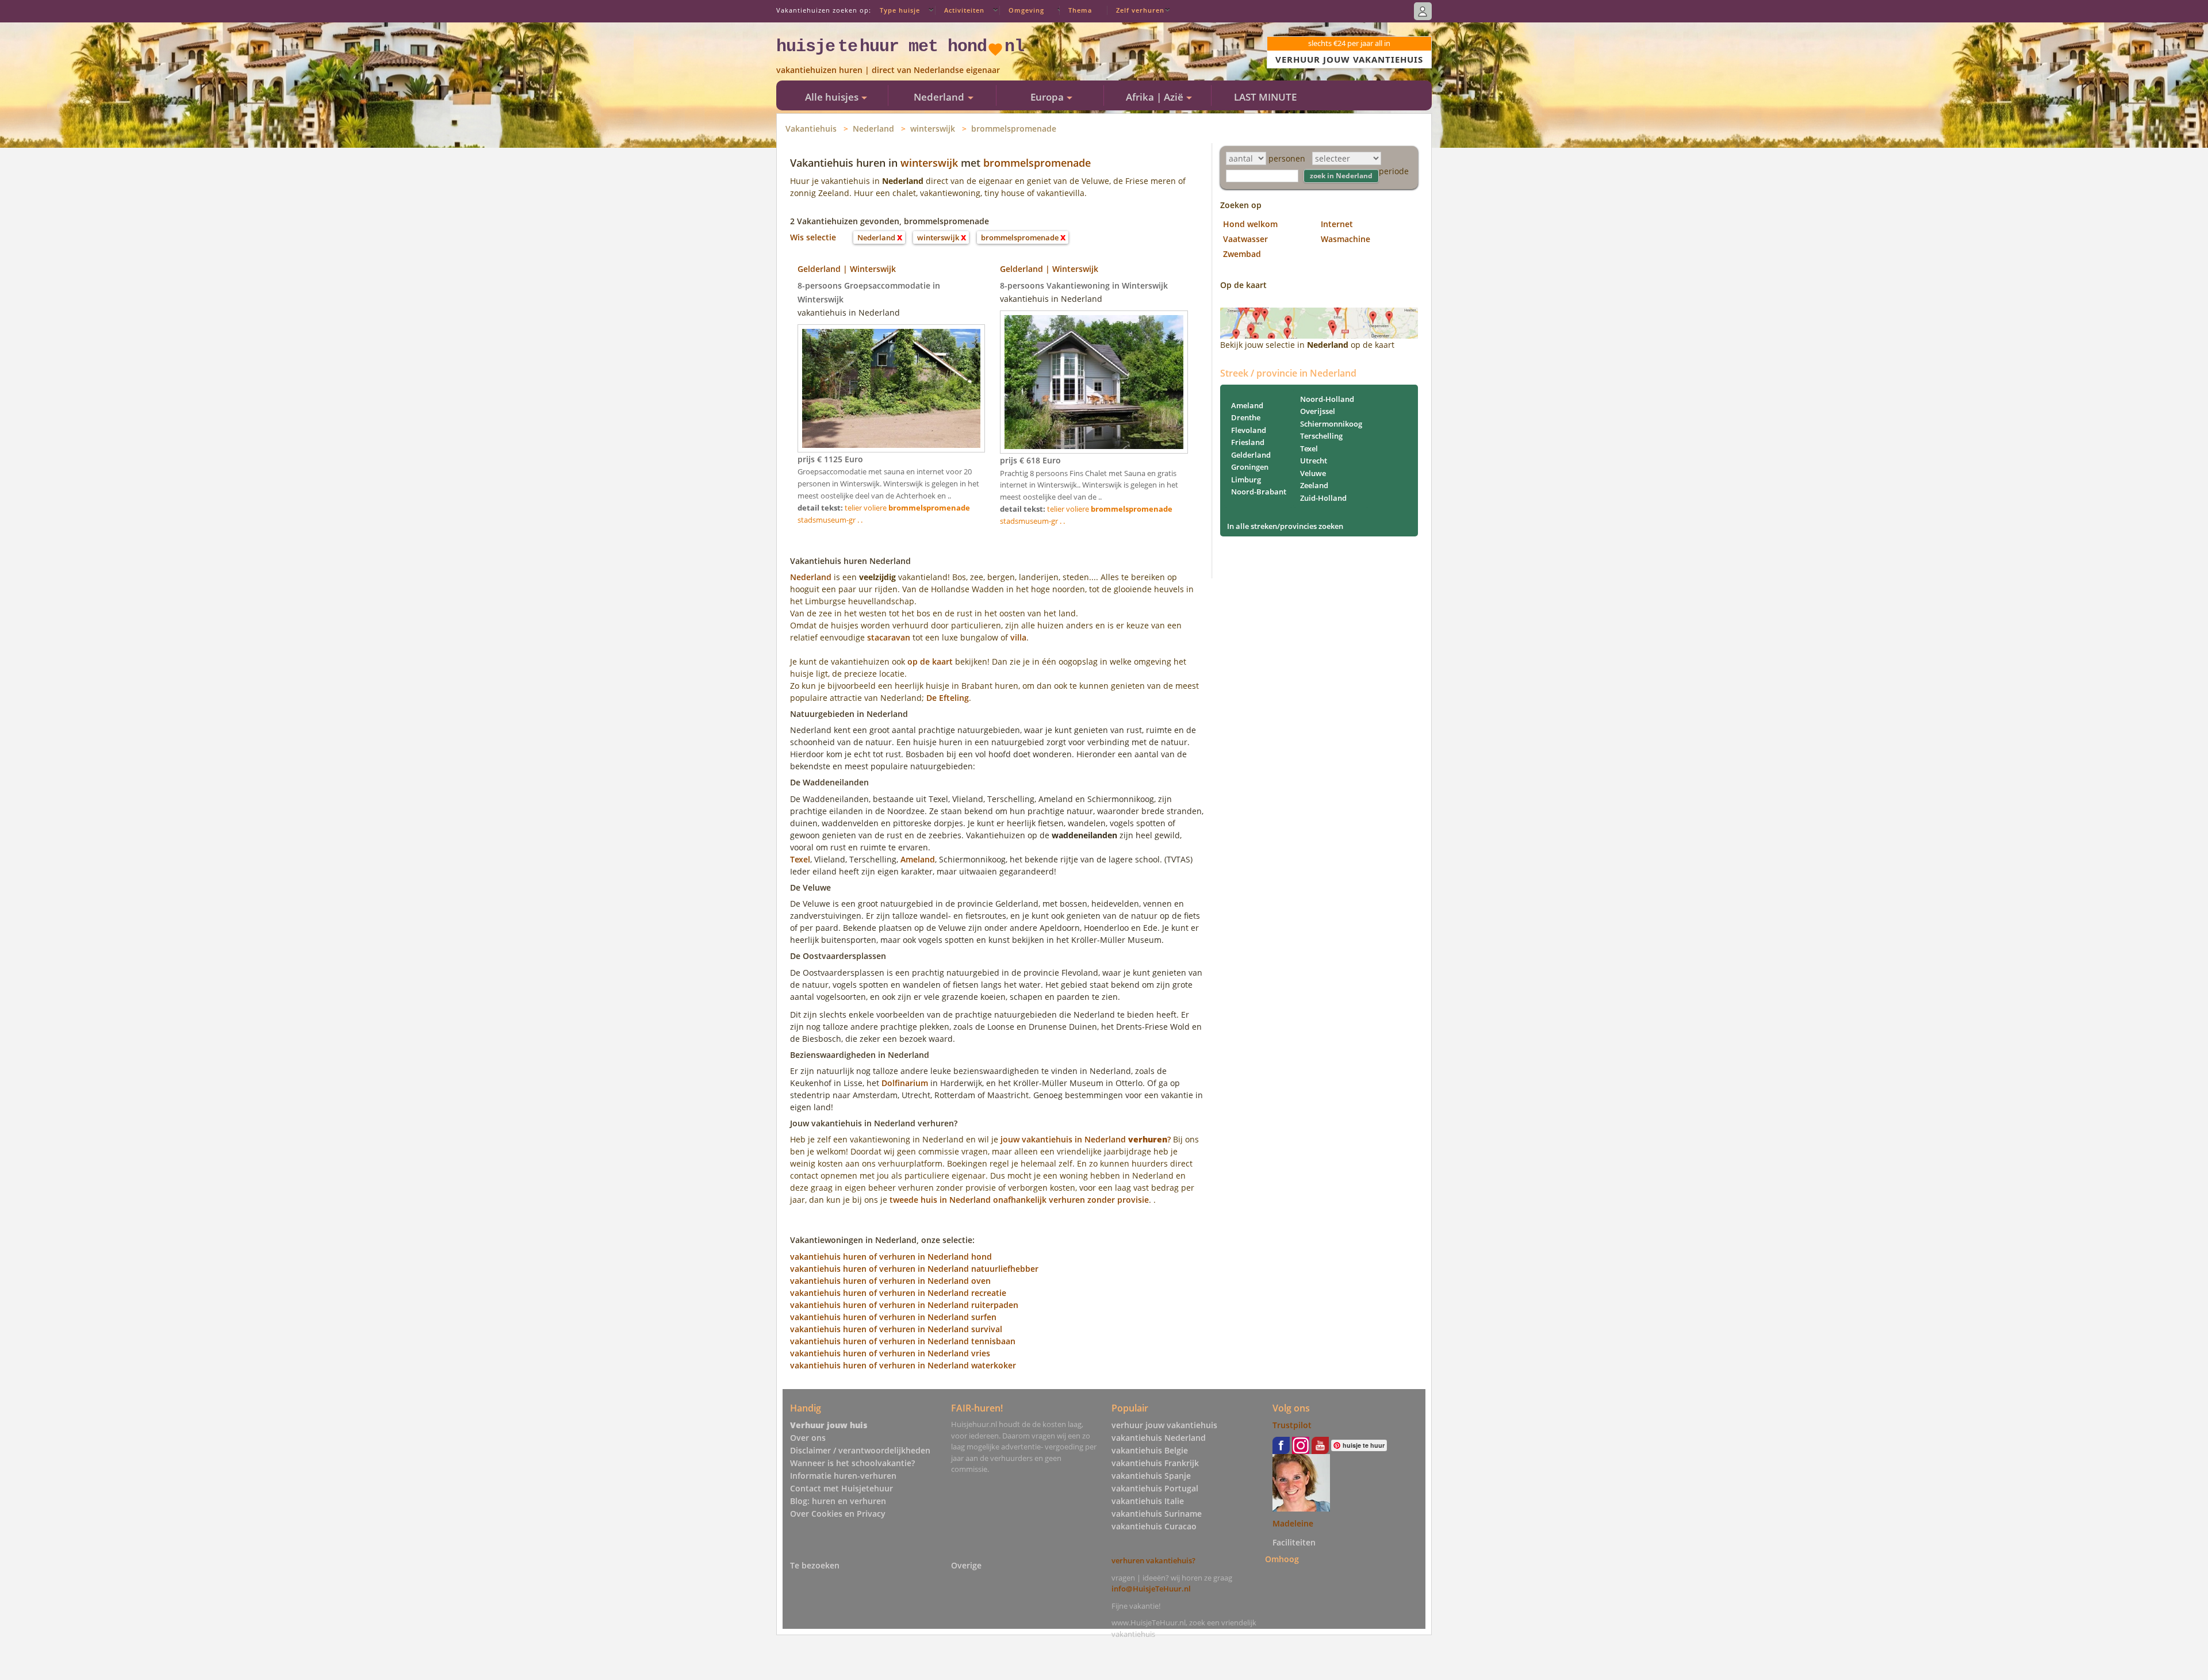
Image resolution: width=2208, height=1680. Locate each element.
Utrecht (1314, 461)
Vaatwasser (1245, 239)
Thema (1080, 10)
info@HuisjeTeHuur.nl (1151, 1589)
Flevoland (1249, 430)
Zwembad (1242, 254)
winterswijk (933, 129)
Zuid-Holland (1323, 498)
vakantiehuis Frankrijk (1155, 1463)
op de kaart (930, 661)
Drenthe (1246, 417)
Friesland (1248, 442)
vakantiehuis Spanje (1151, 1476)
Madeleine (1293, 1523)
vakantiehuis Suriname (1157, 1514)
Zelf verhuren (1140, 10)
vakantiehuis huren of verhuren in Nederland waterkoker (903, 1365)
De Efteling (948, 698)
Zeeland (1314, 485)
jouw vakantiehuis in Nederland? (1086, 1139)
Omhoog (1282, 1558)
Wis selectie (813, 237)
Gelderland (1251, 455)
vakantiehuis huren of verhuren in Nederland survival (896, 1329)
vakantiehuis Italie (1148, 1501)
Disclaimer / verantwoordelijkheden (860, 1450)
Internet (1337, 224)
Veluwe (1313, 473)
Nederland (873, 129)
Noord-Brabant (1259, 492)
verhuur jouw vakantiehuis (1164, 1425)
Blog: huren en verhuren (838, 1501)
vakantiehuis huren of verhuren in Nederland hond (891, 1257)
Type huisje (900, 10)
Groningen (1250, 467)
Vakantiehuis (811, 129)
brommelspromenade (1014, 129)
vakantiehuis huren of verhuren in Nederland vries (890, 1353)
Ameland (918, 859)
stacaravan (889, 637)
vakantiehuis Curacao (1154, 1526)
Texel (800, 859)
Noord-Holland (1327, 399)
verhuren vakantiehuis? (1153, 1560)
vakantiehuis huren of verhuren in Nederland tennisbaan (903, 1341)
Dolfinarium (905, 1083)
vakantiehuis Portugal (1155, 1488)
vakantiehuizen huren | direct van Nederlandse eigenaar (888, 70)
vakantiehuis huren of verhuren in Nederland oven (890, 1281)
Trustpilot (1292, 1425)
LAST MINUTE (1265, 97)
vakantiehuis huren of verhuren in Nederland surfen (893, 1317)
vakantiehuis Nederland (1159, 1438)
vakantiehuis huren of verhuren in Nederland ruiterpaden (904, 1305)
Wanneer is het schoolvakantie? (852, 1463)
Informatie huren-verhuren (843, 1476)
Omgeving (1026, 10)
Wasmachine (1345, 239)
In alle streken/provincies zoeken (1285, 526)
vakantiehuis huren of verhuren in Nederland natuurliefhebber (914, 1269)
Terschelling (1321, 436)
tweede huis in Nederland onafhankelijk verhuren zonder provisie (1019, 1200)
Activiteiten (964, 10)
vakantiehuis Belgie (1150, 1450)
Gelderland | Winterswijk (847, 269)
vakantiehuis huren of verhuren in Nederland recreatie (898, 1293)
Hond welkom (1250, 224)
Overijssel (1318, 411)
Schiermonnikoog (1331, 424)
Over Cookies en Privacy (838, 1514)
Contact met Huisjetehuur (842, 1488)
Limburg (1246, 480)
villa (1018, 637)
